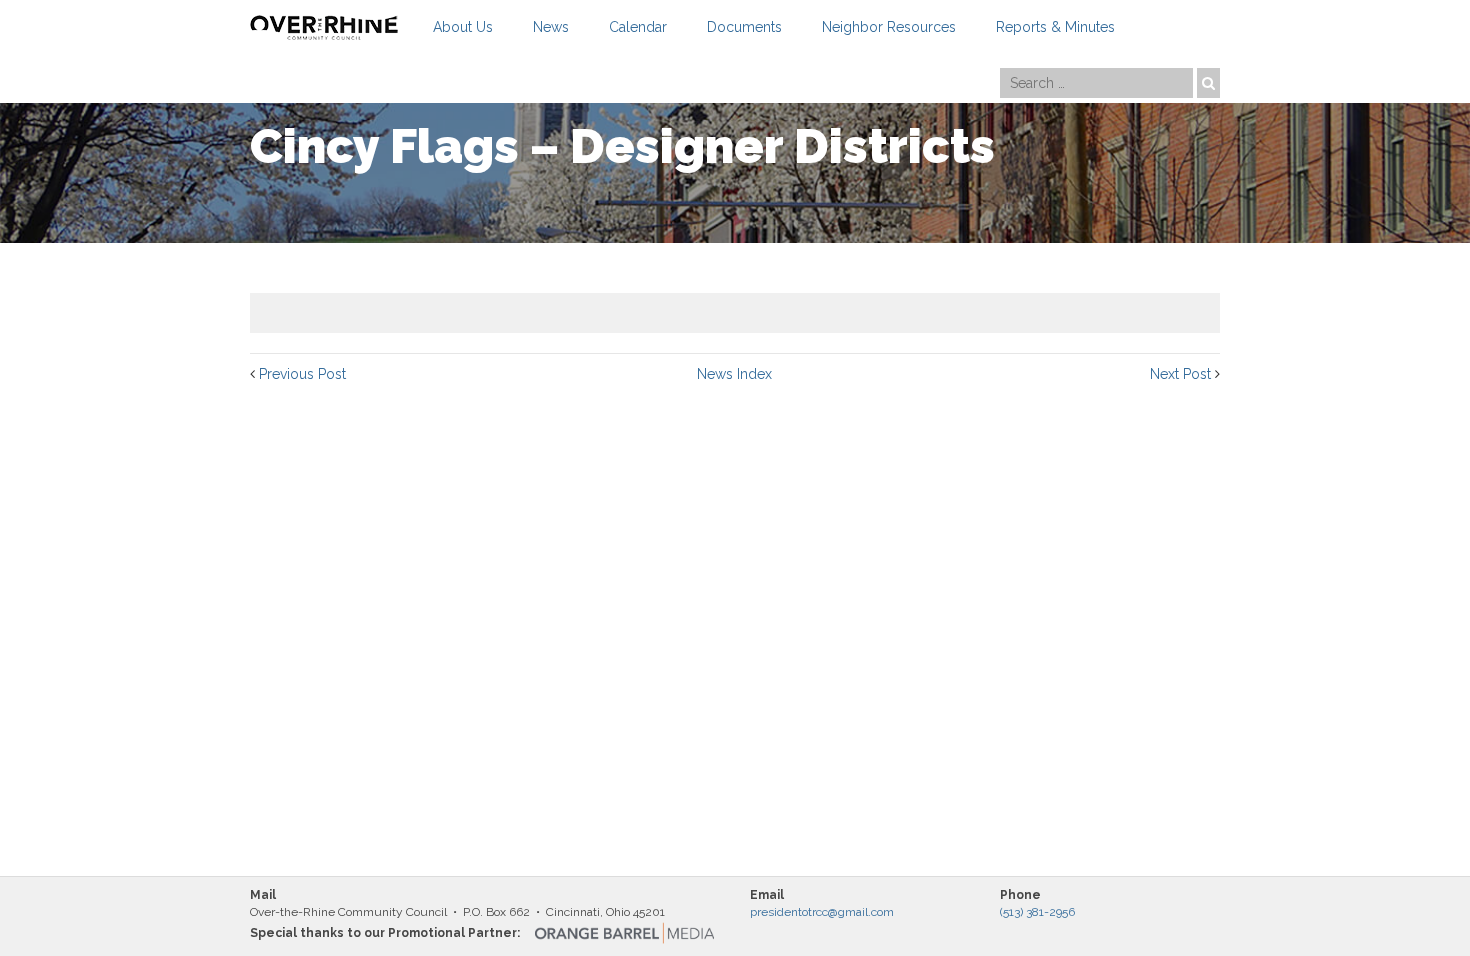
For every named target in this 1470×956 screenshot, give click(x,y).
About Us (463, 27)
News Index (734, 374)
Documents (744, 27)
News (551, 27)
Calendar (638, 27)
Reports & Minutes (1055, 27)
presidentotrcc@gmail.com (822, 912)
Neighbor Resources (889, 27)
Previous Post (302, 374)
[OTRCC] (324, 27)
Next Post (1180, 374)
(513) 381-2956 (1037, 912)
